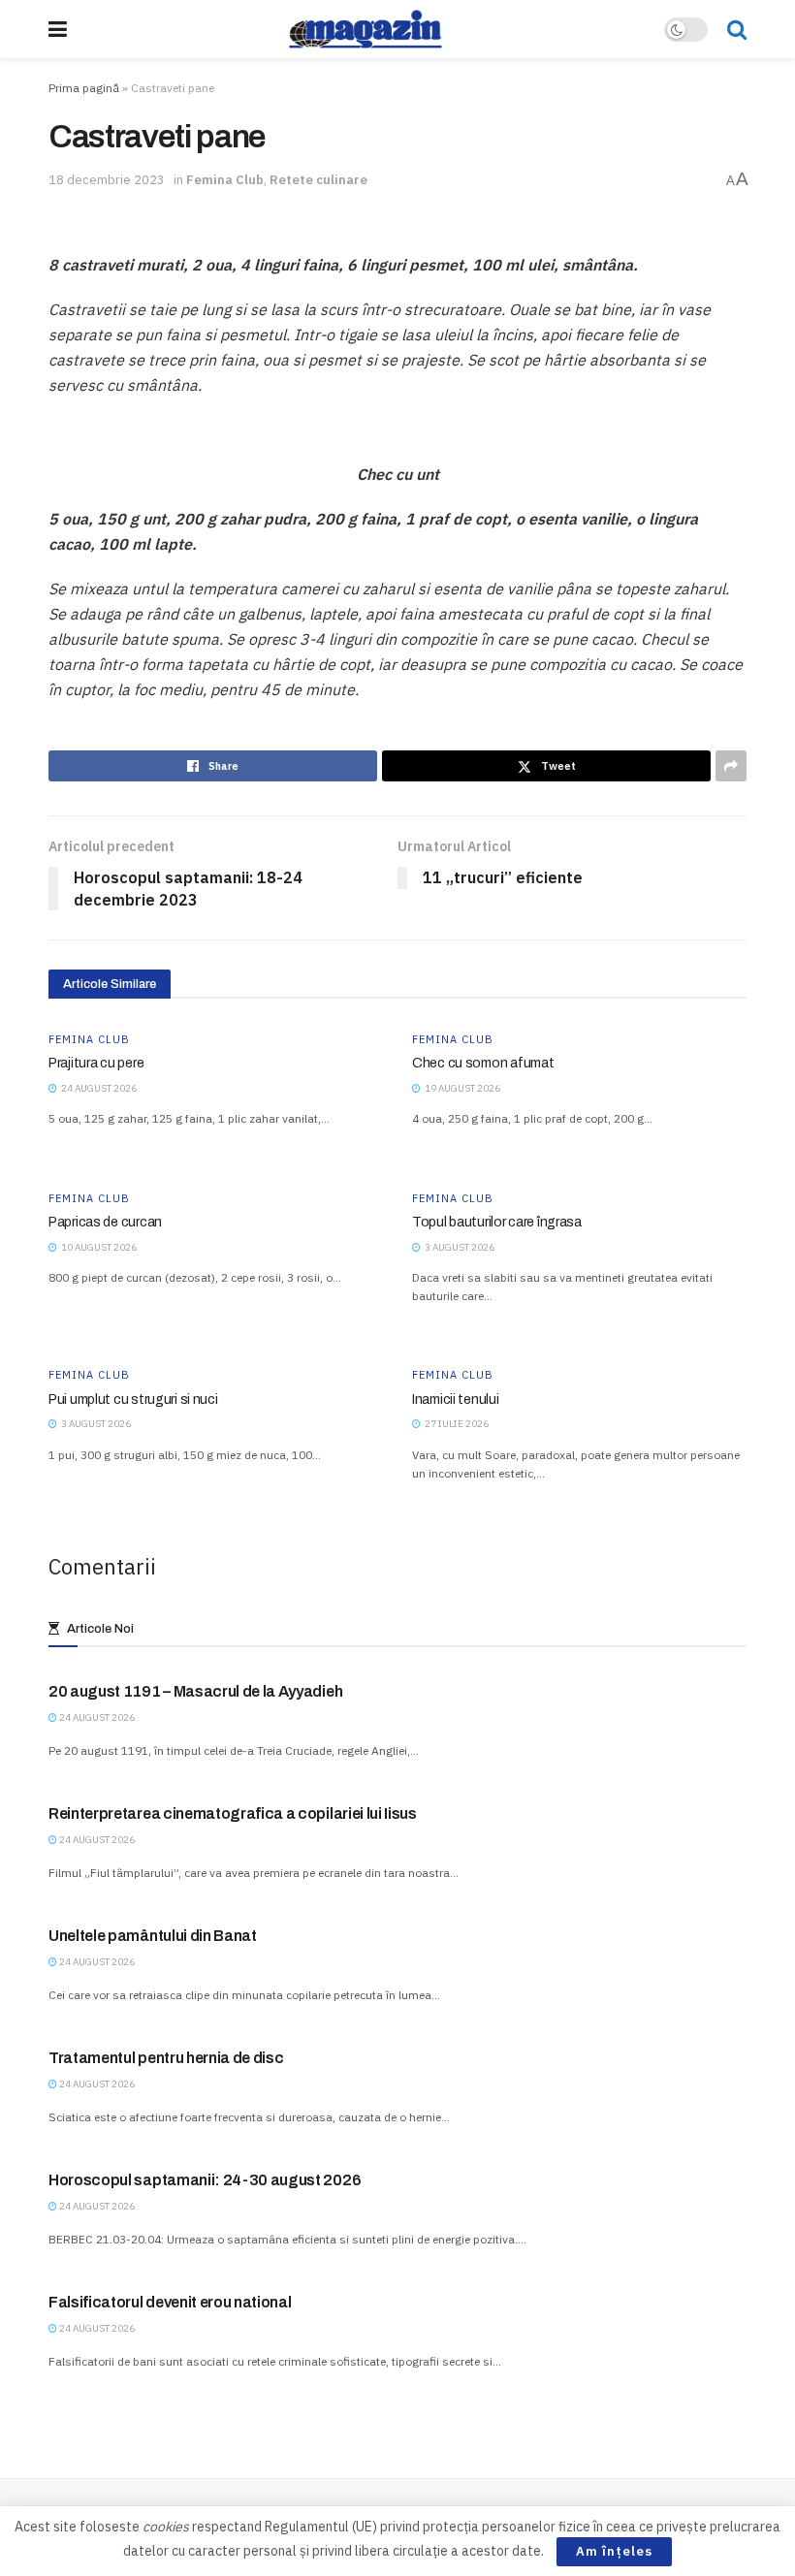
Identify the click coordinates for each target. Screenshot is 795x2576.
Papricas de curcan (105, 1222)
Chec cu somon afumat (483, 1063)
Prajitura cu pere (96, 1063)
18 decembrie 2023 (107, 180)
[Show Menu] (58, 29)
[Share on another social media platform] (731, 766)
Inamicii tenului (456, 1399)
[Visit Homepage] (366, 29)
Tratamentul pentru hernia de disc (166, 2058)
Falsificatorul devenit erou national (170, 2302)
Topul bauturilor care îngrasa (497, 1222)
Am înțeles (614, 2551)
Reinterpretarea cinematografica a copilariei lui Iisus (233, 1813)
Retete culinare (318, 180)
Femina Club (225, 180)
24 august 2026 (96, 1717)
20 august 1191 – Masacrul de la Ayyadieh (195, 1691)
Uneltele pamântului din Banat (153, 1936)
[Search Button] (737, 29)
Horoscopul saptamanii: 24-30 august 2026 (205, 2180)
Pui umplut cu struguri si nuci (133, 1399)
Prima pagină (84, 88)
